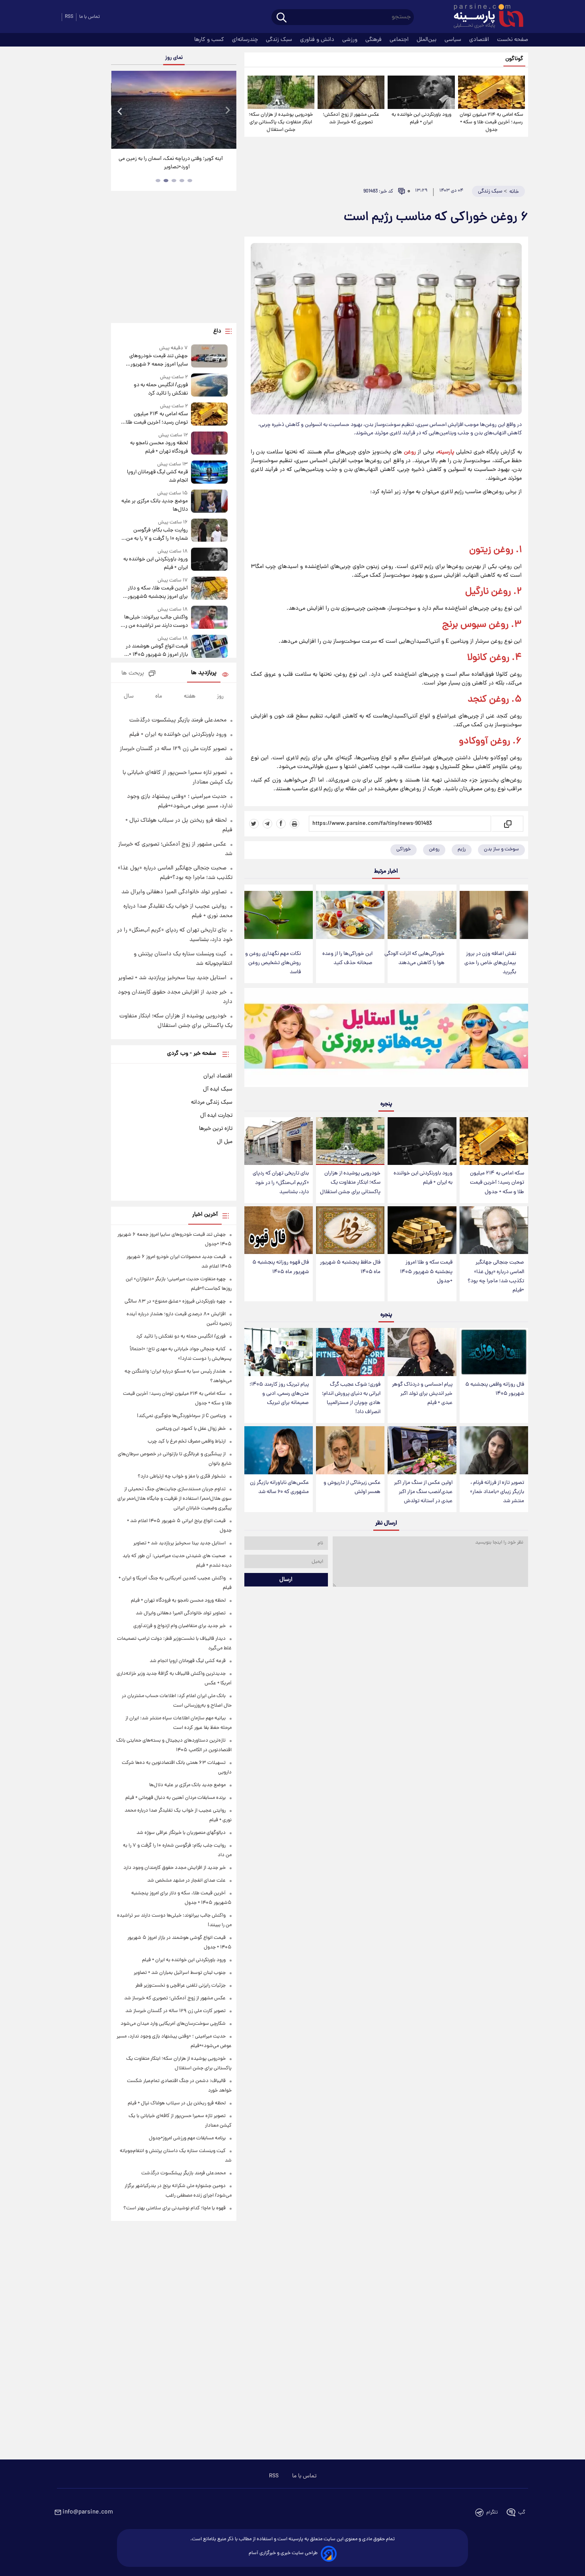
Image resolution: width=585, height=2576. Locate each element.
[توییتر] (254, 824)
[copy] (507, 824)
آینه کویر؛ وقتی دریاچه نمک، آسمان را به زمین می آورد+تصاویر (171, 163)
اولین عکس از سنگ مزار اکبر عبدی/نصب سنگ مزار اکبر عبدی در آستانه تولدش (423, 1492)
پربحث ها (133, 674)
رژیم (462, 849)
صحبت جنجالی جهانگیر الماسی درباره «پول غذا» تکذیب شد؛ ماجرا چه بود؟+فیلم (496, 1276)
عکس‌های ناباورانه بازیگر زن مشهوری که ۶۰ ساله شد (279, 1487)
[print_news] (294, 824)
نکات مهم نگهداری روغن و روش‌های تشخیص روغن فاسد (273, 963)
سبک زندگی (280, 40)
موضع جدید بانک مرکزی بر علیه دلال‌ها (154, 505)
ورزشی (351, 40)
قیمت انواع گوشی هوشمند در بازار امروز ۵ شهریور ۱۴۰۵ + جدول (157, 651)
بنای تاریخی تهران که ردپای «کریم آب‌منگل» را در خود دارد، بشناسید (281, 1183)
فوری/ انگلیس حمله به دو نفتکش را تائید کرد (161, 389)
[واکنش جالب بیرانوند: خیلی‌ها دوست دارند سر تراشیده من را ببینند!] (209, 618)
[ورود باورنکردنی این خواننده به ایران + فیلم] (421, 92)
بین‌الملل (427, 40)
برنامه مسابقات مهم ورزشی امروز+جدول (187, 2138)
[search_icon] (282, 18)
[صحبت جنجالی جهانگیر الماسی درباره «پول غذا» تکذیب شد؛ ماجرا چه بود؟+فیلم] (494, 1230)
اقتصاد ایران (218, 1076)
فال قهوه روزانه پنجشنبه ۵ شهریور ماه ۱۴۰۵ (281, 1267)
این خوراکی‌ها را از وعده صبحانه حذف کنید (347, 958)
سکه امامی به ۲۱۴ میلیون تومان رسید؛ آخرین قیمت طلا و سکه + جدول (491, 122)
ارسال (286, 1580)
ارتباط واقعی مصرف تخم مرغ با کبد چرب (187, 1442)
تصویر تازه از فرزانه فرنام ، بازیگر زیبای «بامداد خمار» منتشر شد (497, 1492)
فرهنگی (374, 40)
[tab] (190, 181)
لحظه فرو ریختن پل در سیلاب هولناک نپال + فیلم (177, 2103)
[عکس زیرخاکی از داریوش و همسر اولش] (350, 1450)
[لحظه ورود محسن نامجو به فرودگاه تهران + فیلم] (209, 444)
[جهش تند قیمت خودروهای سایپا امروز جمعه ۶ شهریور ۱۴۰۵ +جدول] (209, 357)
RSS (69, 17)
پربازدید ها (204, 673)
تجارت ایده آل (216, 1116)
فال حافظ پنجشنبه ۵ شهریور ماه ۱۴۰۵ (350, 1267)
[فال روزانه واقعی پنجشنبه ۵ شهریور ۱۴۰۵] (494, 1352)
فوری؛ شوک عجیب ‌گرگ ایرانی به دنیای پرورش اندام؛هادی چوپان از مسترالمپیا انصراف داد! (351, 1398)
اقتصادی (480, 40)
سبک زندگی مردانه (212, 1102)
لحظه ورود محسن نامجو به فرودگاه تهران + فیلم (159, 447)
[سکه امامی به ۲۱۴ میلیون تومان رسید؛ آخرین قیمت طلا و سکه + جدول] (491, 92)
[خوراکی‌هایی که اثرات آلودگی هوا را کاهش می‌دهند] (422, 915)
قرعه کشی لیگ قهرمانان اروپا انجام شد (157, 476)
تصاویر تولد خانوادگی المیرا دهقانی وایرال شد (174, 892)
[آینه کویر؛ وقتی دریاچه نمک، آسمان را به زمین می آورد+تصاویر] (174, 110)
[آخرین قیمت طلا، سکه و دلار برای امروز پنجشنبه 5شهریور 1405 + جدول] (209, 589)
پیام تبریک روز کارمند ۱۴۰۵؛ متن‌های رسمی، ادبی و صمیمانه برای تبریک (279, 1394)
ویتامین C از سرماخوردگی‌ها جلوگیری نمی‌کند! (181, 1416)
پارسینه (446, 452)
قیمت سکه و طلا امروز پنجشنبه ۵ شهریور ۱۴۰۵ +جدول (426, 1272)
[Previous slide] (120, 111)
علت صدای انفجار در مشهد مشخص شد (186, 1881)
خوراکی (404, 849)
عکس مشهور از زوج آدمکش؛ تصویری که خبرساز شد (351, 119)
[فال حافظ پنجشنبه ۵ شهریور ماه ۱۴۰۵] (350, 1230)
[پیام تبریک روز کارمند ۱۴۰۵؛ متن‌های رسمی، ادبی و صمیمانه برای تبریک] (279, 1352)
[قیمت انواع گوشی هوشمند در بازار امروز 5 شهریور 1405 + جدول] (209, 647)
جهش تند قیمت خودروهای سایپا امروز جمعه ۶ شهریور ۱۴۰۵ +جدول (158, 360)
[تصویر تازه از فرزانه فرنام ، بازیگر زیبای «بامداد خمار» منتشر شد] (494, 1450)
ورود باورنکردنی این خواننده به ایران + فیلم (421, 119)
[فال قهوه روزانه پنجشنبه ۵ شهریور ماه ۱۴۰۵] (279, 1230)
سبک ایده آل (218, 1089)
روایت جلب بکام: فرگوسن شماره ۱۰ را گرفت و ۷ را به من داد (157, 535)
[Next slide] (227, 111)
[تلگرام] (267, 824)
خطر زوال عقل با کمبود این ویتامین (191, 1429)
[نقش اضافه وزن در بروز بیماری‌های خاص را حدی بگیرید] (494, 915)
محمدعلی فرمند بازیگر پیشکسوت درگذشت (178, 720)
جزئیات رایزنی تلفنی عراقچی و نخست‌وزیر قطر (180, 1986)
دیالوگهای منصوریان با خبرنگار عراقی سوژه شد (181, 1833)
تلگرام (492, 2513)
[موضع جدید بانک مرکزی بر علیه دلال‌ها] (209, 502)
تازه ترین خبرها (216, 1129)
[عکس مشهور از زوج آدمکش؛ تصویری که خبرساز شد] (351, 92)
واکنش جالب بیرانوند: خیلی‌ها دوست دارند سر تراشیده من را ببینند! (156, 622)
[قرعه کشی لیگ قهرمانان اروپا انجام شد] (209, 473)
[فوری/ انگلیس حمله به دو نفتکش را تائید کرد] (209, 386)
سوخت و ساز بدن (501, 849)
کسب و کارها (210, 40)
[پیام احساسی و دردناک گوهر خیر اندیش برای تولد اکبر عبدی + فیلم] (422, 1352)
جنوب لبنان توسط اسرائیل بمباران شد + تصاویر (180, 1973)
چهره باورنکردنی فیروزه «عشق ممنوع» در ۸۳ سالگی (175, 1302)
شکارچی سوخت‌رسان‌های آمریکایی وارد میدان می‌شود (173, 2024)
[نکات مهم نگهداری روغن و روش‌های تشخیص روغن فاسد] (279, 915)
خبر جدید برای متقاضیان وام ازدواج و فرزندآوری (179, 1626)
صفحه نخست (513, 40)
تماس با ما (90, 17)
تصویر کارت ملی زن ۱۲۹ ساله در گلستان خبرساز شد (175, 2011)
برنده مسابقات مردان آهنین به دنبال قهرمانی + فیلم (175, 1798)
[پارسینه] (484, 17)
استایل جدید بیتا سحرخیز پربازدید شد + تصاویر (172, 978)
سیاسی (454, 40)
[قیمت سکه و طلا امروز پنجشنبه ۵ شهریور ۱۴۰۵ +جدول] (422, 1230)
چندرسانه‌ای (246, 40)
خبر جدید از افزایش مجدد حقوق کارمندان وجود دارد (175, 1868)
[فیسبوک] (281, 824)
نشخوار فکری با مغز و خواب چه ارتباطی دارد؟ (182, 1477)
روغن (410, 452)
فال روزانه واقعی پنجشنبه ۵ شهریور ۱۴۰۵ (495, 1389)
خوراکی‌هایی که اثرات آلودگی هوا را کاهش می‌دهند (414, 958)
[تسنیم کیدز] (386, 1039)
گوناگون (514, 59)
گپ (522, 2513)
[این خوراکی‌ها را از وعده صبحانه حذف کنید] (350, 915)
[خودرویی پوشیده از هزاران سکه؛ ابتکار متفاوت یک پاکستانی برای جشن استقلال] (281, 92)
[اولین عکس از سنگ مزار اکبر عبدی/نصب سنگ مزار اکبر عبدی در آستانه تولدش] (422, 1450)
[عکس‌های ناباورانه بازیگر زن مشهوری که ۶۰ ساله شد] (279, 1450)
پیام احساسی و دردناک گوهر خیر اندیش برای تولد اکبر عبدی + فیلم (422, 1394)
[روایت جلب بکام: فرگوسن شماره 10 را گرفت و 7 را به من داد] (209, 531)
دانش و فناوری (318, 40)
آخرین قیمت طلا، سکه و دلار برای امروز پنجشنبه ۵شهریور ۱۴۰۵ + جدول (158, 593)
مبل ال (225, 1142)
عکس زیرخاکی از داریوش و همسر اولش (352, 1487)
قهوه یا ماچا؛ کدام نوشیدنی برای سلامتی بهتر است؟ (175, 2208)
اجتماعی (400, 40)
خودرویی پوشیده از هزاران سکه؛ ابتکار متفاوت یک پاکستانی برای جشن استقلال (281, 122)
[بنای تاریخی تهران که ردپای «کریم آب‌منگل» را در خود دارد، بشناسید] (279, 1141)
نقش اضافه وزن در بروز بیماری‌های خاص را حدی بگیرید (490, 963)
